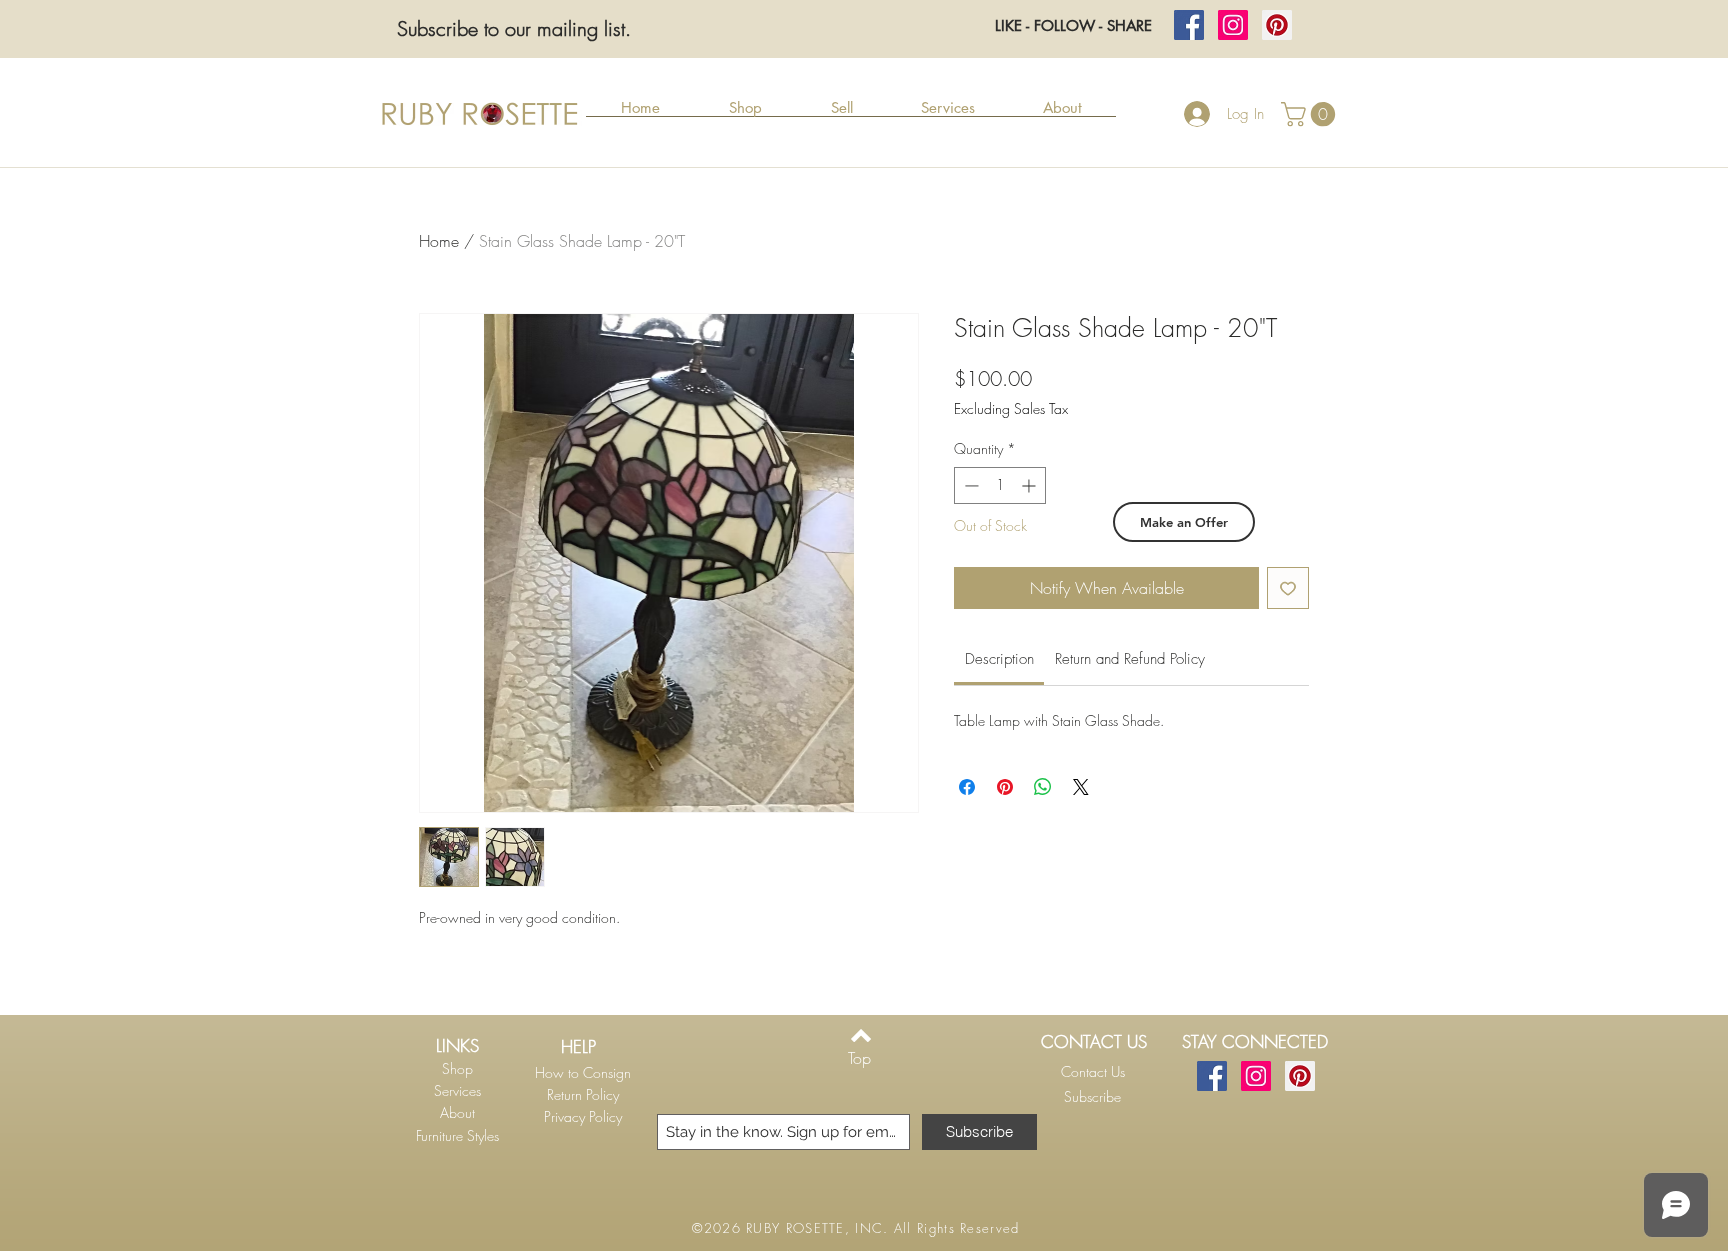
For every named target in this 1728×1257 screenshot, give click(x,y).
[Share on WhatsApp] (1043, 787)
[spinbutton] (1000, 485)
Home (439, 241)
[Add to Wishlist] (1288, 588)
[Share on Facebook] (967, 787)
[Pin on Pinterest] (1005, 787)
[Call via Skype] (1089, 1123)
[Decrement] (969, 485)
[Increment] (1030, 485)
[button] (745, 114)
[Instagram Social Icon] (1233, 25)
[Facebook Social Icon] (1189, 25)
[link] (999, 659)
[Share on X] (1081, 787)
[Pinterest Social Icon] (1277, 25)
